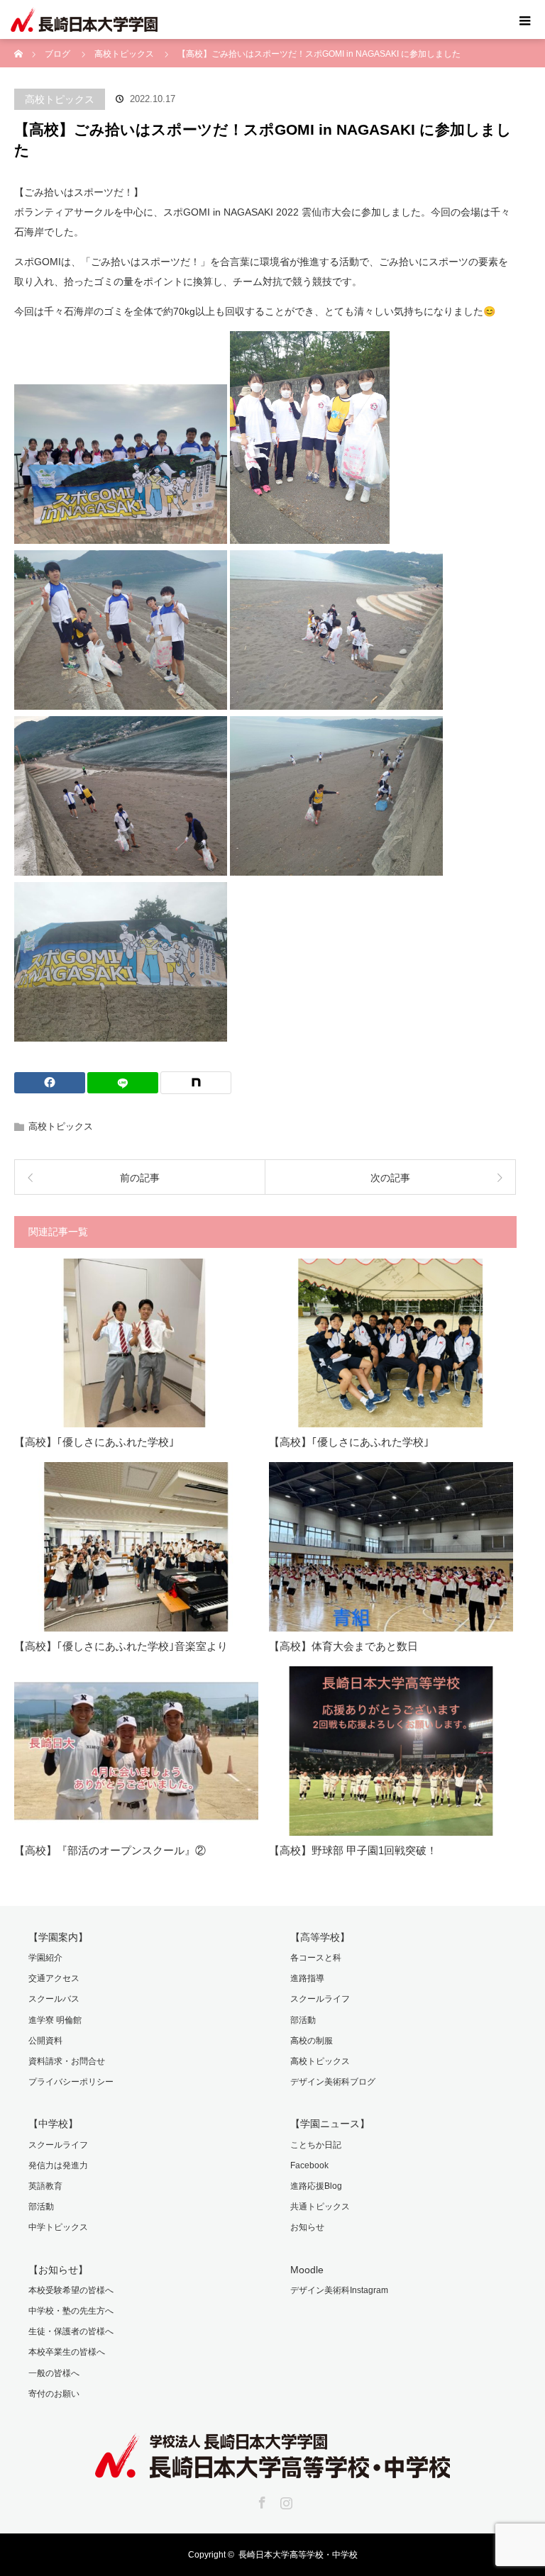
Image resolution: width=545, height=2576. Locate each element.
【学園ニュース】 (330, 2124)
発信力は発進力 (58, 2165)
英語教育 (45, 2186)
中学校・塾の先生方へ (71, 2311)
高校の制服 (312, 2041)
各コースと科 (316, 1958)
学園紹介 (45, 1958)
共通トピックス (320, 2207)
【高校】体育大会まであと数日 (343, 1646)
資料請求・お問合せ (67, 2061)
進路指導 (307, 1978)
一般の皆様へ (54, 2373)
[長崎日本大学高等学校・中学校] (272, 2468)
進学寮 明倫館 (55, 2020)
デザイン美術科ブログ (333, 2082)
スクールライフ (320, 1999)
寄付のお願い (54, 2394)
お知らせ (307, 2227)
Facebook (309, 2165)
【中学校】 (53, 2124)
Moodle (307, 2270)
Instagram (285, 2500)
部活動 (303, 2020)
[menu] (525, 20)
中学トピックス (58, 2227)
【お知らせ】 (58, 2270)
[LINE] (123, 1083)
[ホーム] (19, 44)
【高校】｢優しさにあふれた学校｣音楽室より (121, 1646)
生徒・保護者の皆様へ (71, 2331)
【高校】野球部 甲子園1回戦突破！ (353, 1850)
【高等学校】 (320, 1937)
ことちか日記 (316, 2145)
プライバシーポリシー (71, 2082)
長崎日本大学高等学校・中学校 (298, 2555)
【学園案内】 (58, 1937)
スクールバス (54, 1999)
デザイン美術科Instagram (339, 2290)
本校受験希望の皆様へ (71, 2290)
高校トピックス (60, 99)
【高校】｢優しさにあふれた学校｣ (94, 1442)
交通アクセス (54, 1978)
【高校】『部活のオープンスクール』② (110, 1850)
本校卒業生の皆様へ (67, 2352)
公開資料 (45, 2041)
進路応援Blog (316, 2186)
